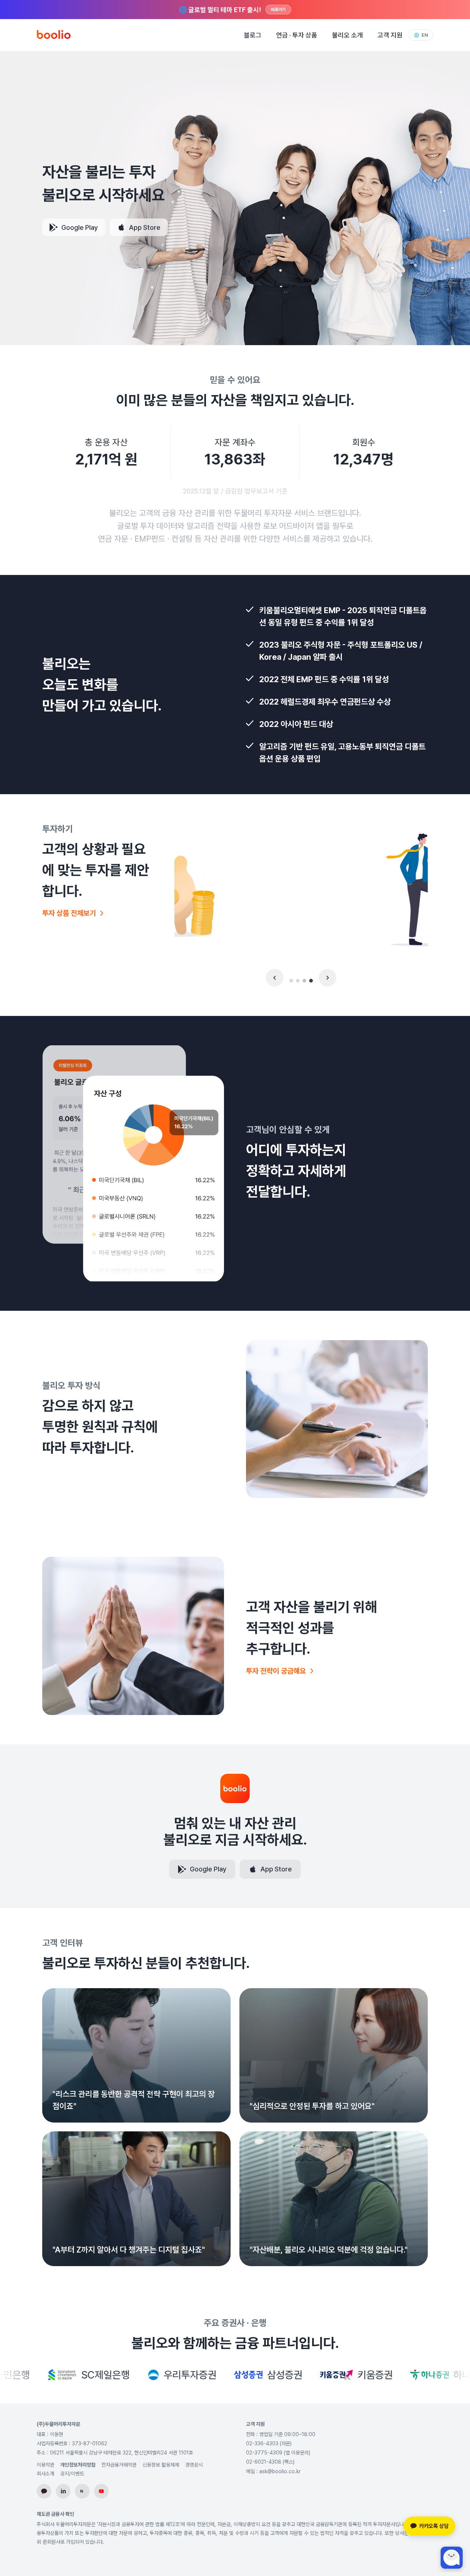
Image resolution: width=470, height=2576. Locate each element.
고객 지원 (390, 35)
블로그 (253, 35)
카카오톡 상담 (434, 2526)
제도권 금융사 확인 (55, 2514)
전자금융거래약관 (119, 2465)
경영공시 (194, 2465)
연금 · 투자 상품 (297, 35)
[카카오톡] (44, 2491)
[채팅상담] (452, 2558)
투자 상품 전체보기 (69, 913)
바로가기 (278, 10)
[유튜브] (101, 2491)
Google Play (80, 227)
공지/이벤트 (72, 2474)
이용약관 (46, 2465)
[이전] (275, 978)
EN (421, 35)
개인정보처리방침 (78, 2465)
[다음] (328, 978)
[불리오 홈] (54, 35)
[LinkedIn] (63, 2491)
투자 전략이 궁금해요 (276, 1671)
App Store (145, 227)
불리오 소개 (347, 35)
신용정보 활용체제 (161, 2465)
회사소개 (46, 2474)
